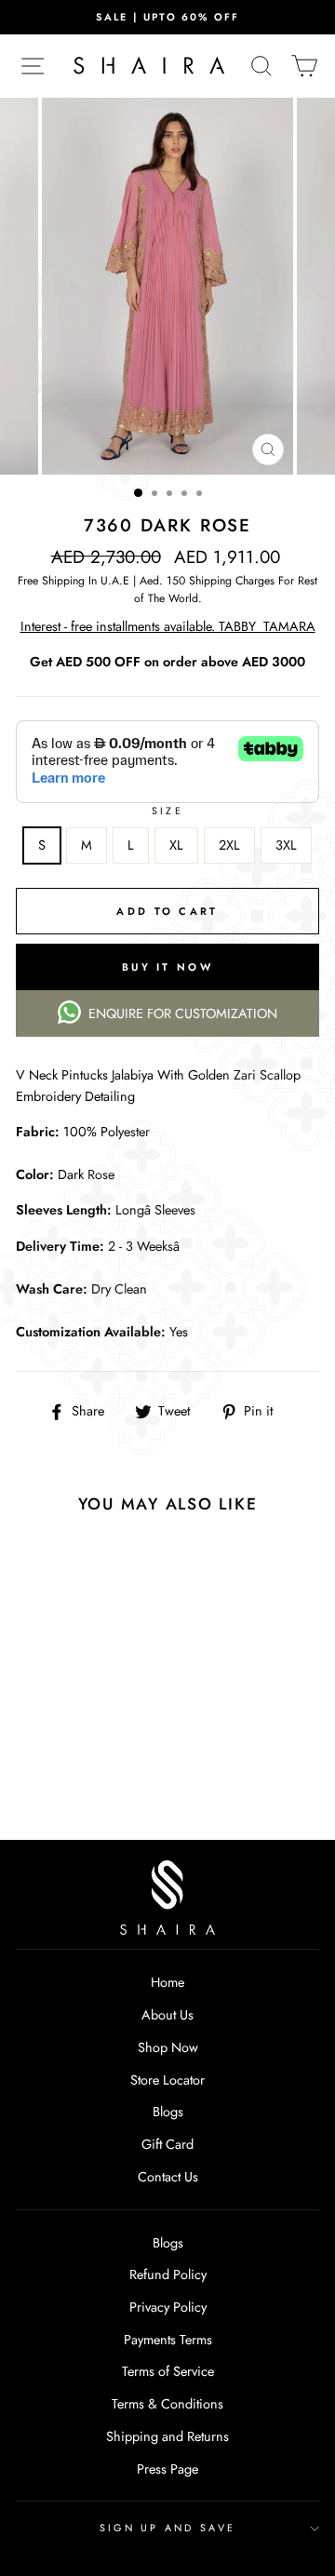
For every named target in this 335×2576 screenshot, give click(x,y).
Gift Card (167, 2144)
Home (167, 1982)
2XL (229, 845)
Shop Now (168, 2047)
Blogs (168, 2112)
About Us (167, 2015)
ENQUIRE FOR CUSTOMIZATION (183, 1013)
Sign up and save (167, 2528)
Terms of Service (168, 2371)
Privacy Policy (168, 2307)
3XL (286, 845)
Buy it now (167, 967)
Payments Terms (168, 2340)
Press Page (167, 2469)
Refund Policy (168, 2274)
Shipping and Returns (167, 2436)
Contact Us (168, 2177)
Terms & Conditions (167, 2404)
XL (176, 845)
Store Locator (167, 2080)
